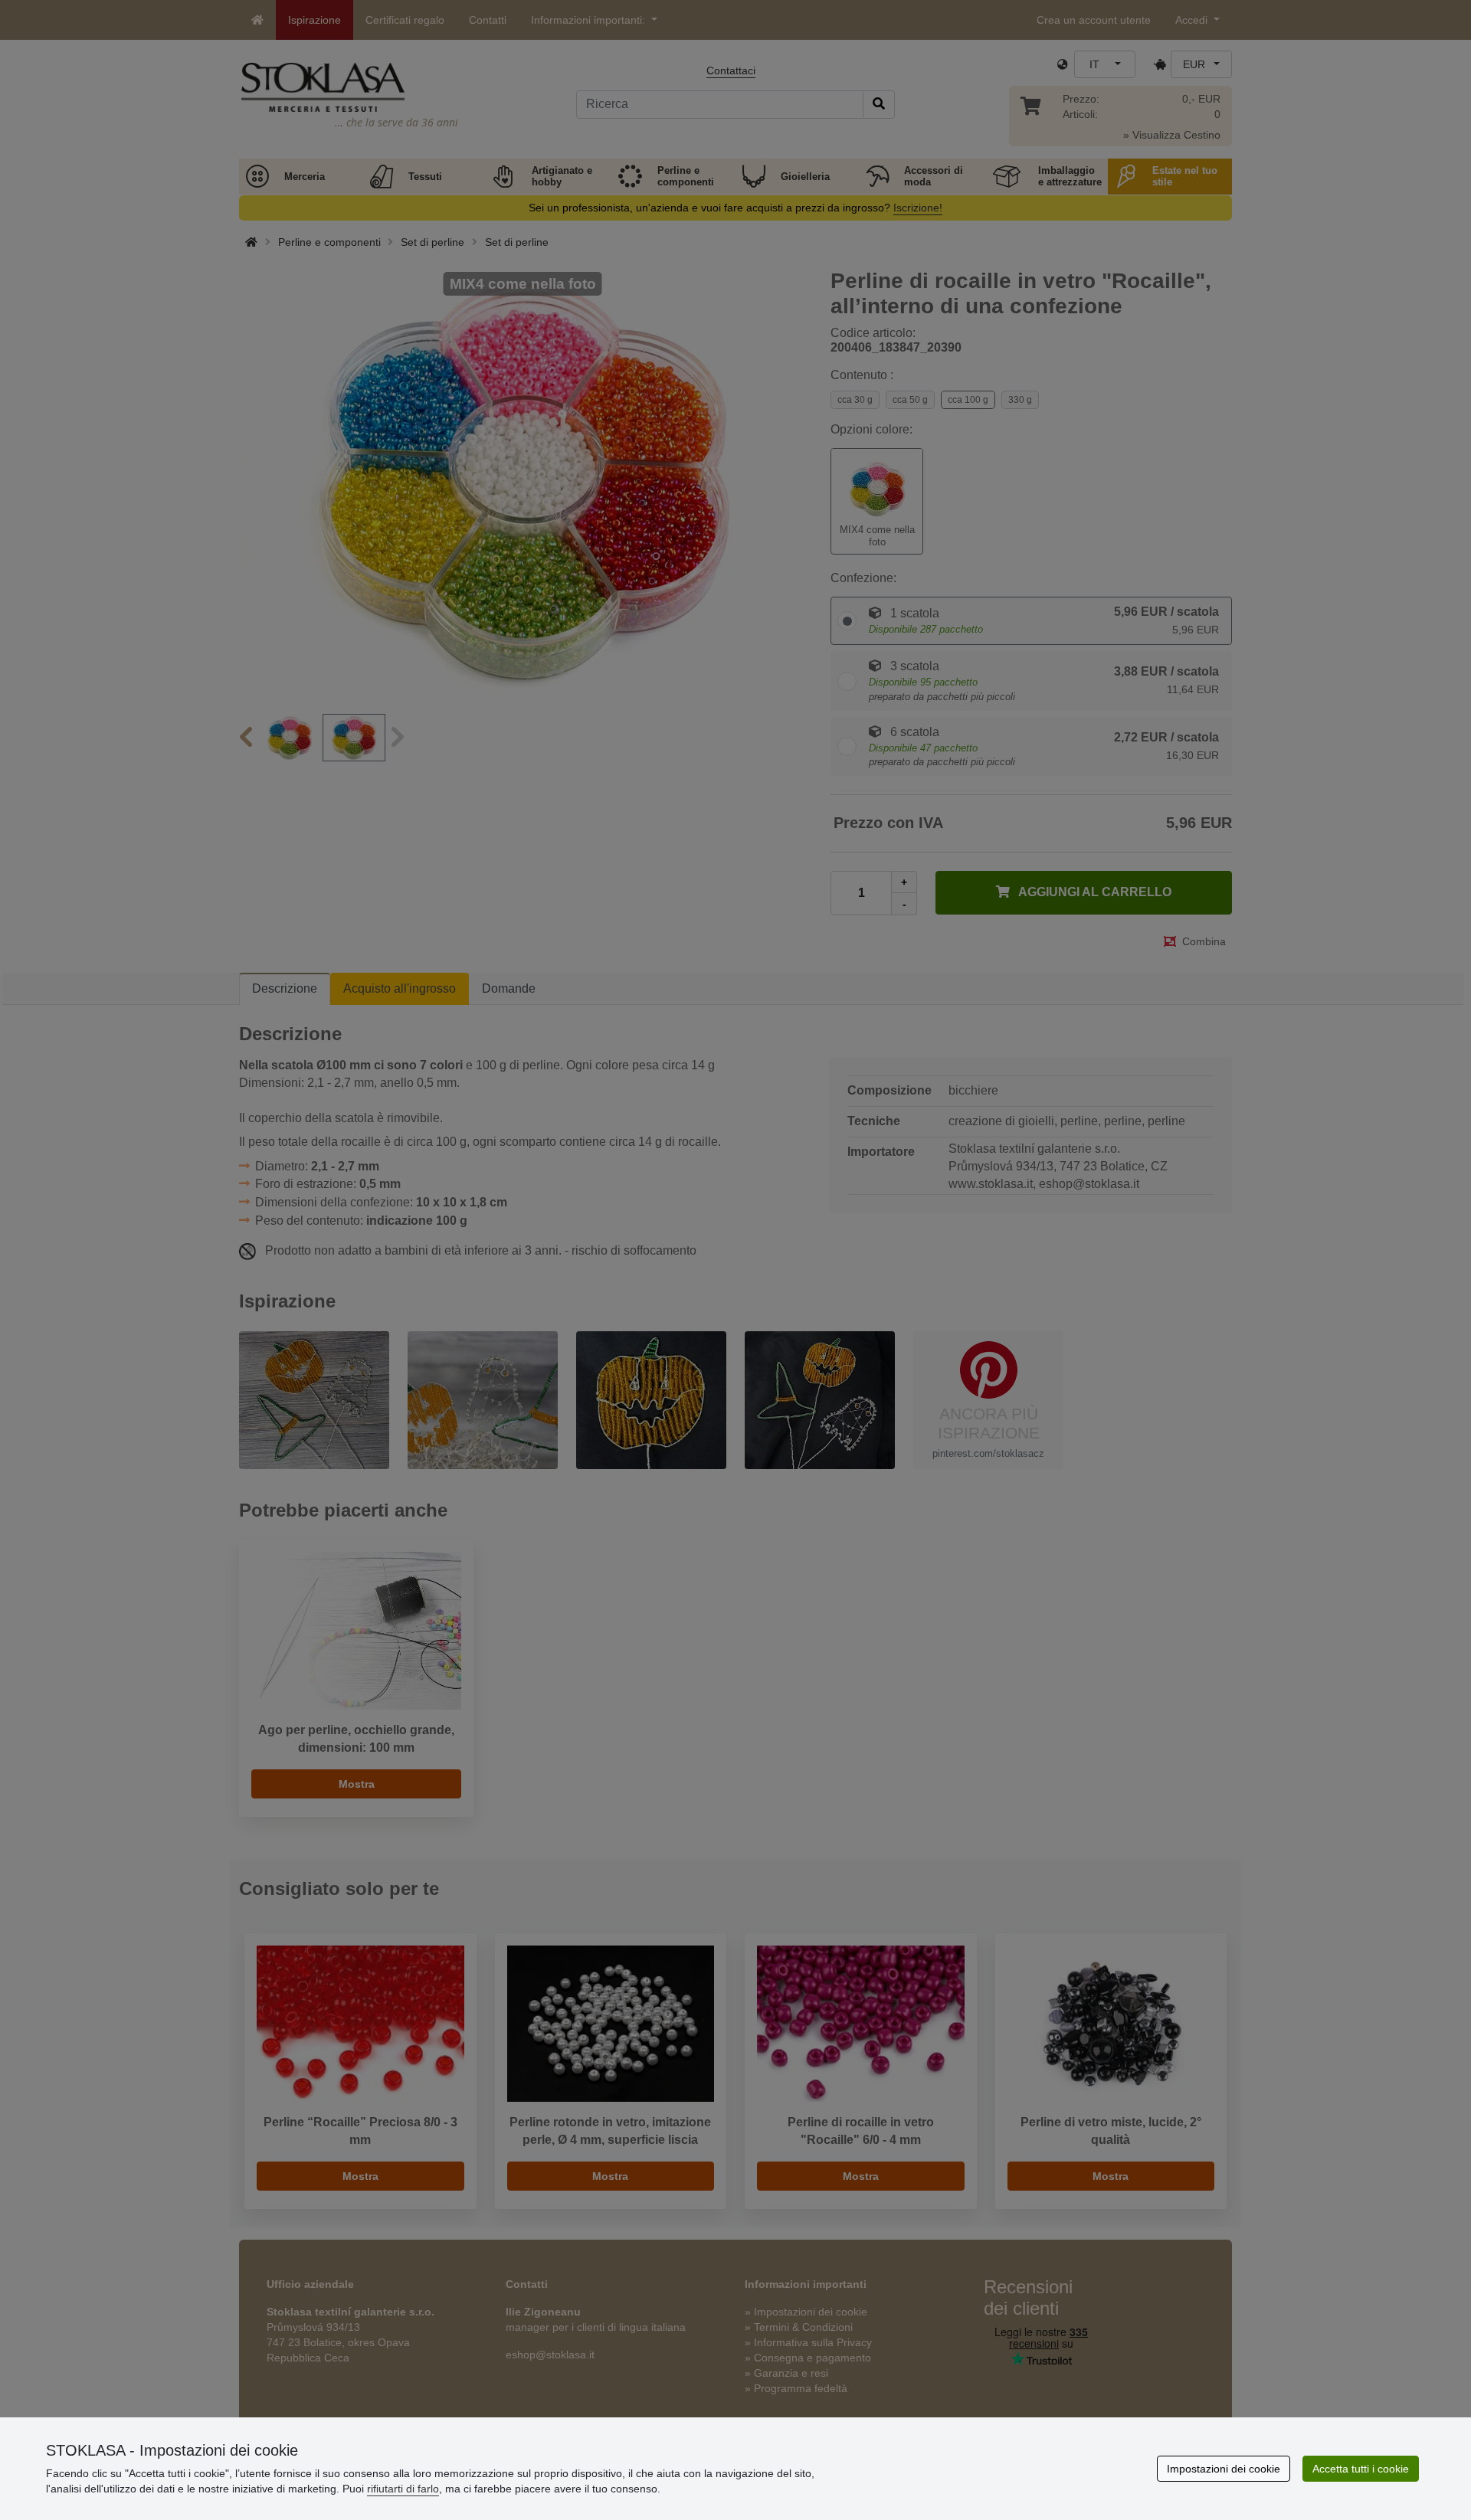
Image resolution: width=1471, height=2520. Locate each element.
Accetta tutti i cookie (1361, 2469)
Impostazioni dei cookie (1224, 2469)
